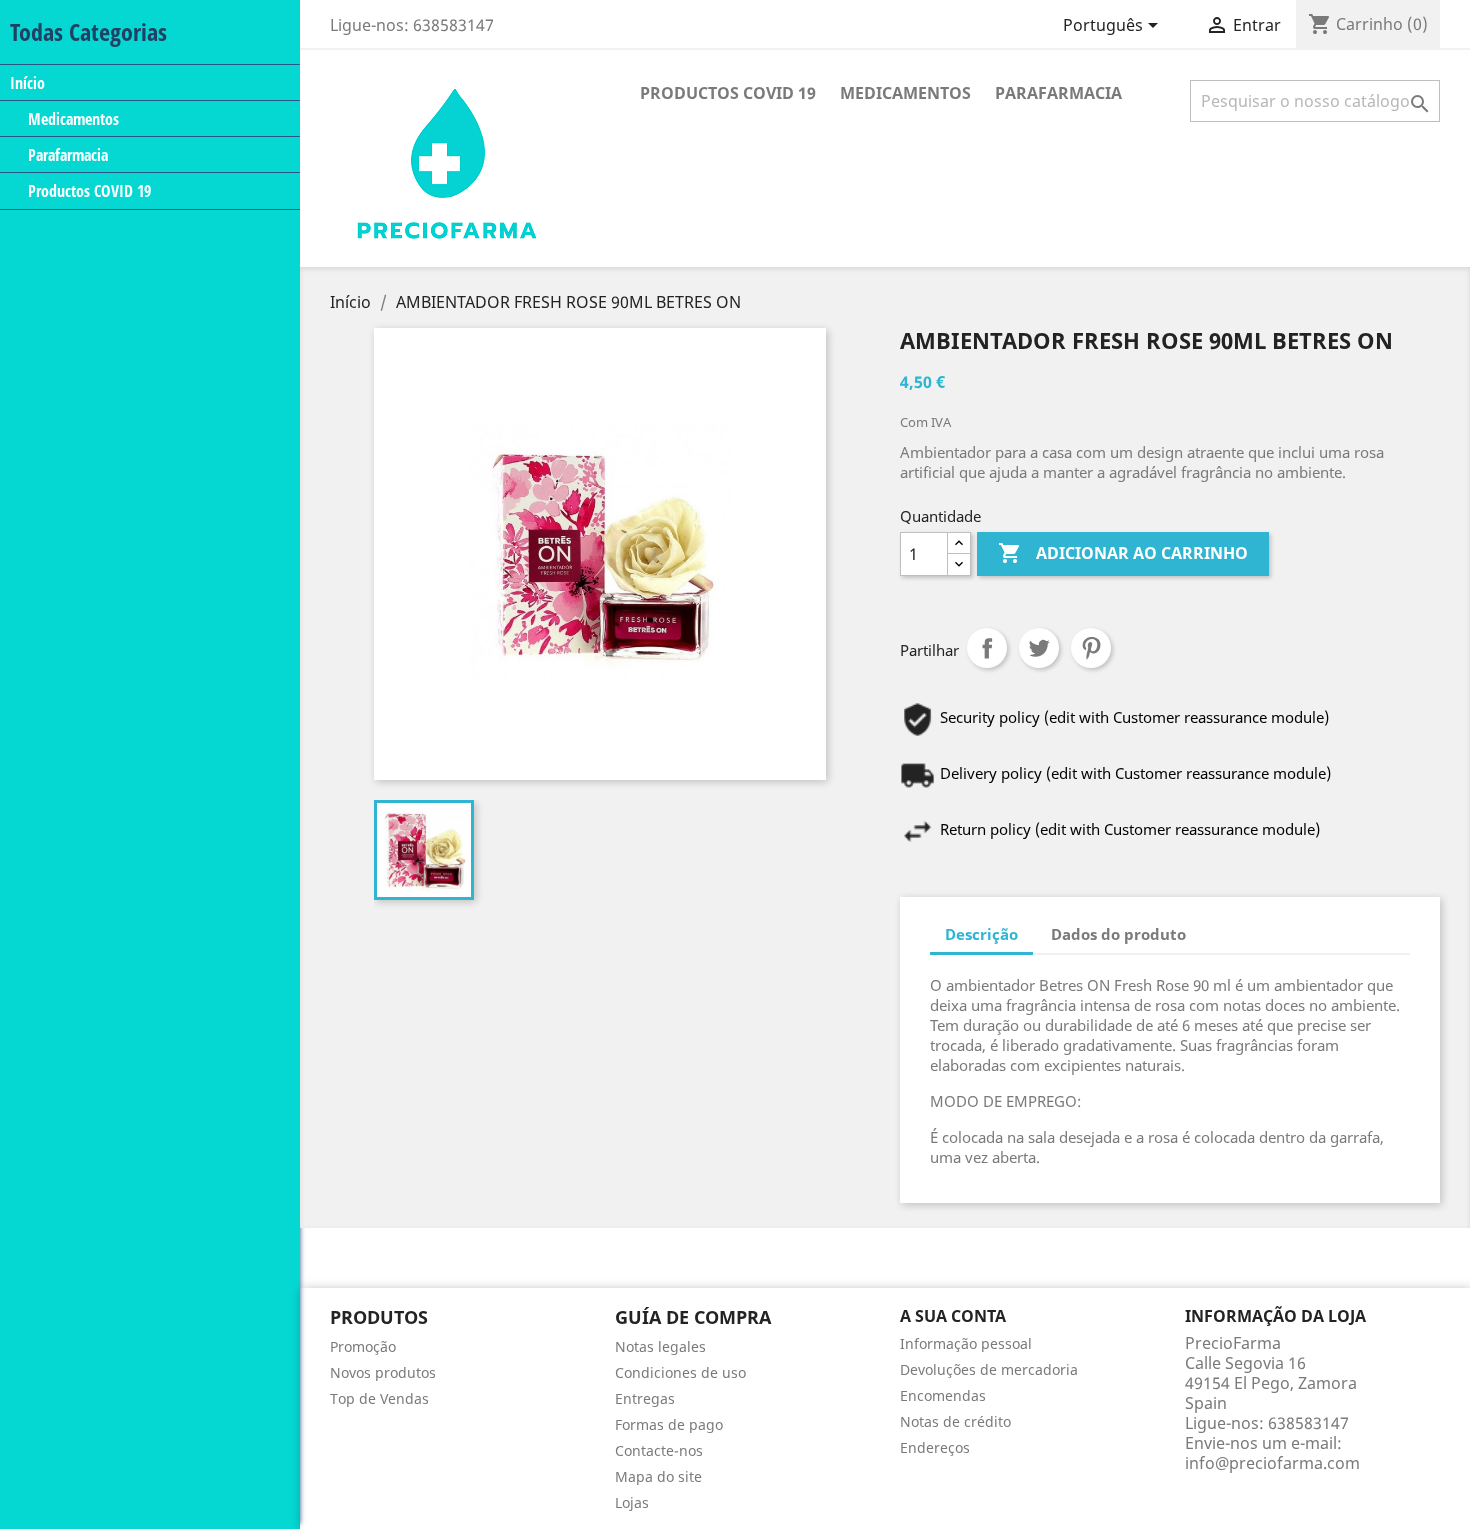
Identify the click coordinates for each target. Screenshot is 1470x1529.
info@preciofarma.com (1272, 1463)
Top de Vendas (379, 1398)
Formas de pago (669, 1424)
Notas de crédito (955, 1421)
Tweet (1039, 648)
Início (27, 82)
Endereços (935, 1447)
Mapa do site (658, 1476)
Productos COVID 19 (89, 191)
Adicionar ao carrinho (1123, 553)
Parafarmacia (68, 155)
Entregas (645, 1398)
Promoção (363, 1346)
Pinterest (1091, 648)
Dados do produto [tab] (1118, 934)
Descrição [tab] (981, 934)
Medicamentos (73, 119)
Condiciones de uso (680, 1372)
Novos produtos (383, 1372)
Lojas (632, 1502)
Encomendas (943, 1395)
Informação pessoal (966, 1343)
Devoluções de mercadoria (989, 1369)
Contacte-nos (659, 1450)
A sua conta (953, 1316)
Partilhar (987, 648)
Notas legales (660, 1346)
